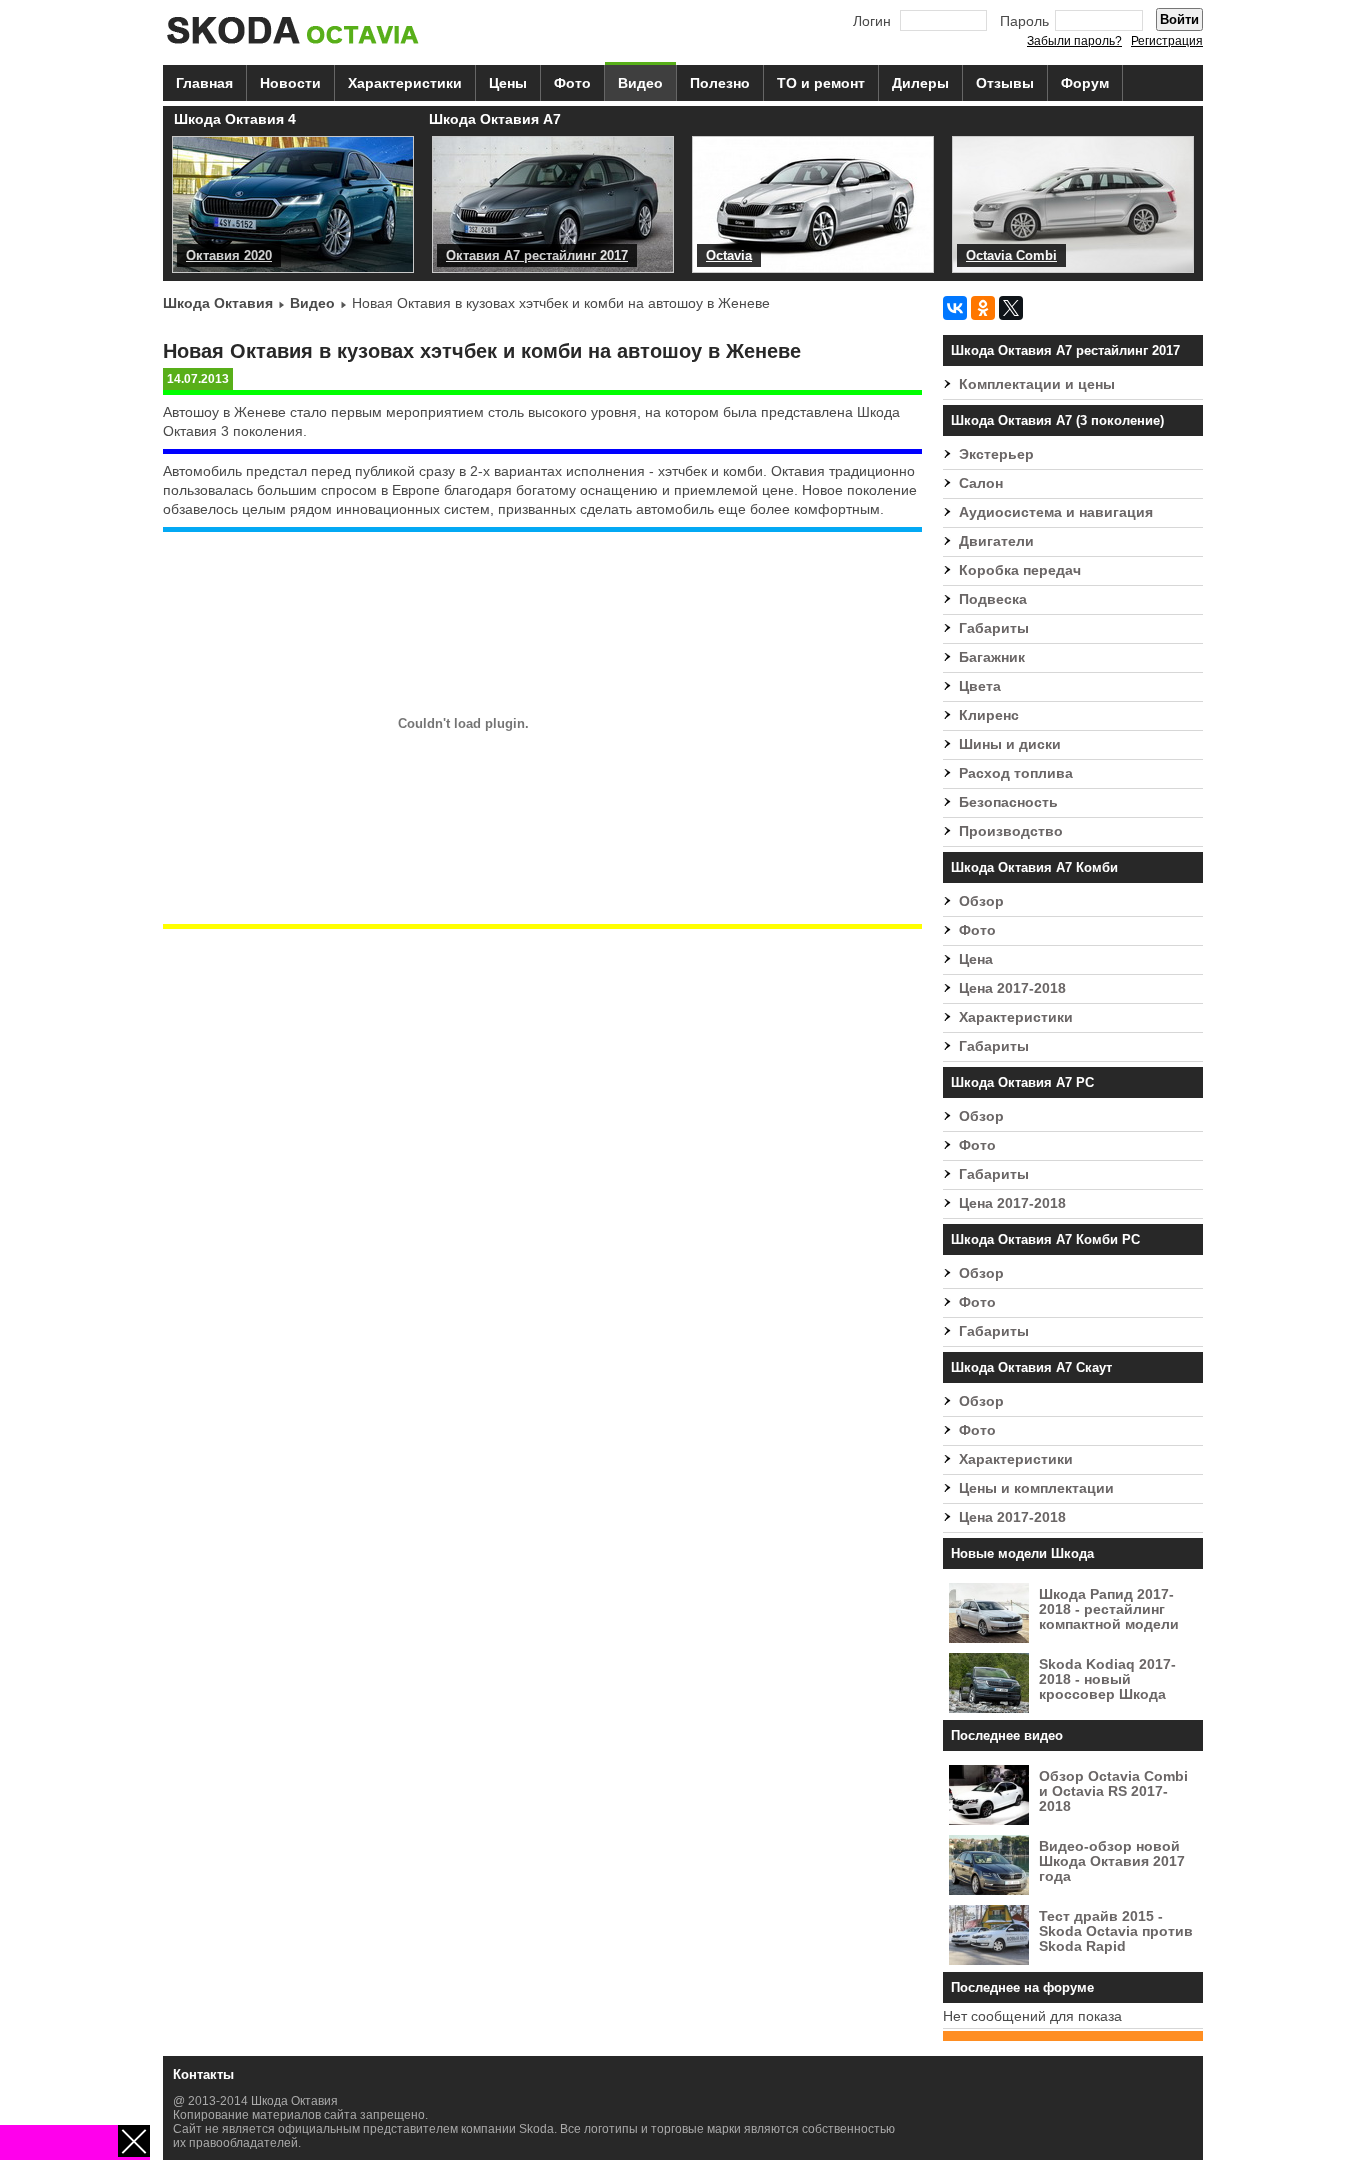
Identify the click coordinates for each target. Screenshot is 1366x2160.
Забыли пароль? (1074, 41)
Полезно (720, 83)
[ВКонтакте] (955, 308)
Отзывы (1005, 83)
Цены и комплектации (1036, 1488)
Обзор (981, 901)
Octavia (729, 255)
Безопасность (1008, 802)
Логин (872, 21)
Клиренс (989, 715)
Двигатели (996, 541)
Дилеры (920, 83)
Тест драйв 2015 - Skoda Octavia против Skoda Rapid (1116, 1931)
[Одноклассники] (983, 308)
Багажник (992, 657)
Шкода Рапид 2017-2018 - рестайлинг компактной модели (1109, 1609)
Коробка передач (1020, 570)
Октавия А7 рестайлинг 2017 (537, 255)
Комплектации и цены (1037, 384)
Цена (976, 959)
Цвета (980, 686)
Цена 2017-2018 (1012, 988)
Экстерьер (996, 454)
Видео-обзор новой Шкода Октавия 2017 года (1112, 1861)
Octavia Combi (1011, 255)
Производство (1011, 831)
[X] (1011, 308)
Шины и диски (1010, 744)
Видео (640, 83)
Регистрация (1167, 41)
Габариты (994, 628)
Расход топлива (1016, 773)
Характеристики (405, 83)
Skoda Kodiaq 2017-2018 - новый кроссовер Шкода (1107, 1679)
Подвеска (993, 599)
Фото (572, 83)
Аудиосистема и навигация (1056, 512)
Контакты (203, 2074)
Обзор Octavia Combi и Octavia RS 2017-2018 (1113, 1791)
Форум (1085, 83)
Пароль (1024, 21)
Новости (290, 83)
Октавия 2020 (229, 255)
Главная (204, 83)
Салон (981, 483)
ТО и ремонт (821, 83)
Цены (508, 83)
